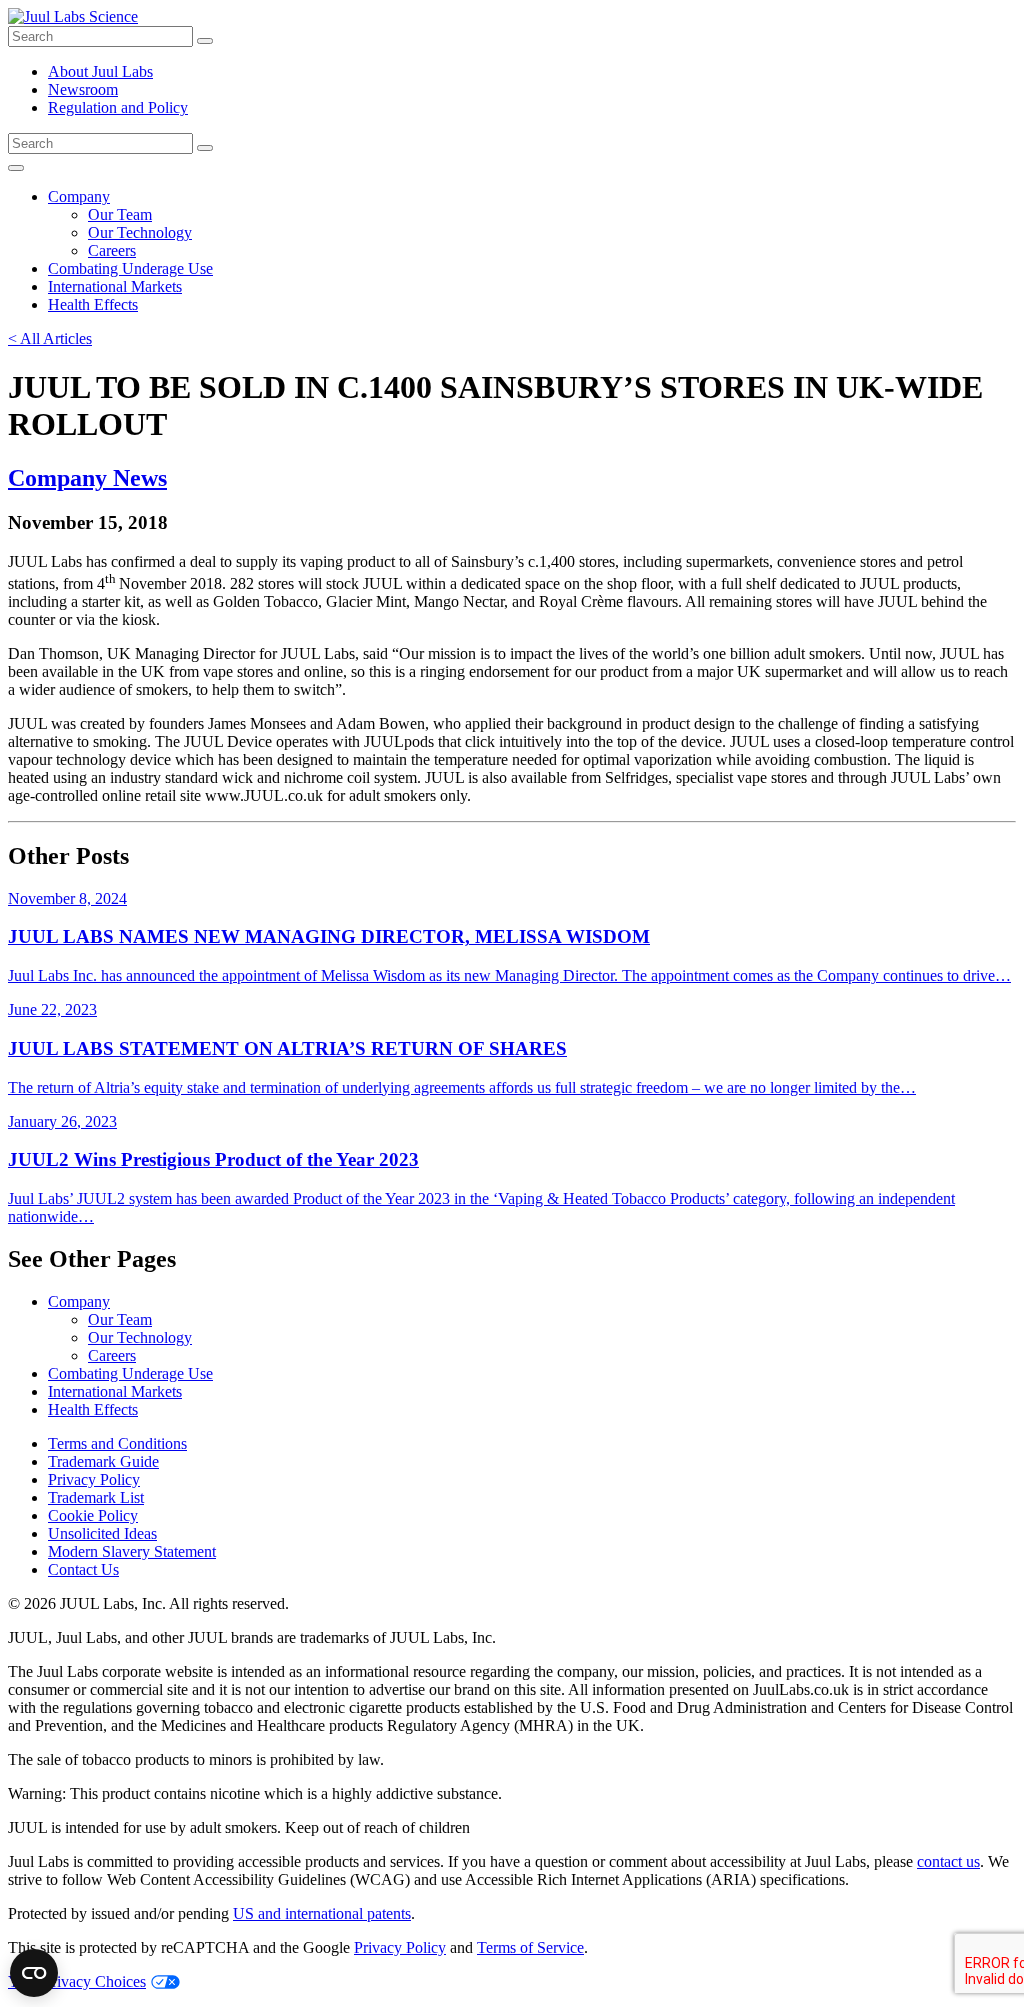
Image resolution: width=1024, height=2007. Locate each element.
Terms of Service (530, 1947)
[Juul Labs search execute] (205, 41)
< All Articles (50, 338)
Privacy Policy (94, 1479)
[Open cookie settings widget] (34, 1973)
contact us (948, 1861)
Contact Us (83, 1569)
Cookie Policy (93, 1515)
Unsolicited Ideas (102, 1533)
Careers (112, 250)
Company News (87, 478)
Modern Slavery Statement (132, 1551)
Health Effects (93, 304)
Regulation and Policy (118, 107)
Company (79, 196)
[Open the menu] (16, 168)
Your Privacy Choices (77, 1981)
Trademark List (96, 1497)
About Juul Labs (100, 71)
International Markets (115, 286)
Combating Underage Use (130, 268)
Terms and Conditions (117, 1443)
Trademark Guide (103, 1461)
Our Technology (140, 232)
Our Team (120, 214)
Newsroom (83, 89)
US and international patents (322, 1913)
